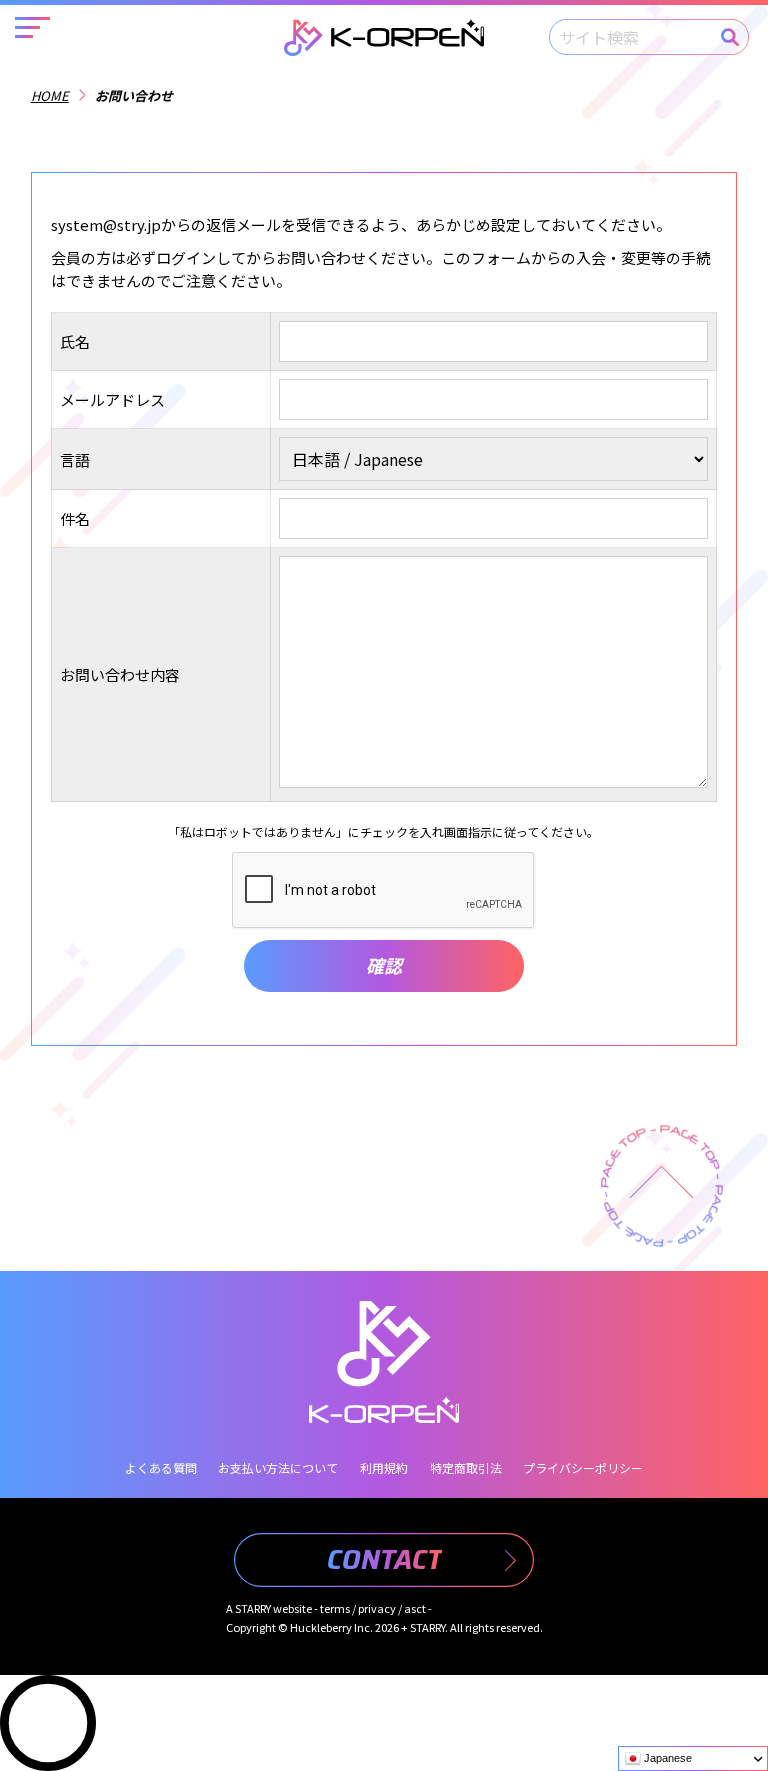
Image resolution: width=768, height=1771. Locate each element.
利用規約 (384, 1467)
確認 (384, 965)
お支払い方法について (278, 1467)
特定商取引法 (466, 1467)
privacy (377, 1608)
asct (415, 1608)
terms (335, 1608)
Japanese (666, 1758)
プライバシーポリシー (583, 1467)
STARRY (253, 1608)
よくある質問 (161, 1467)
